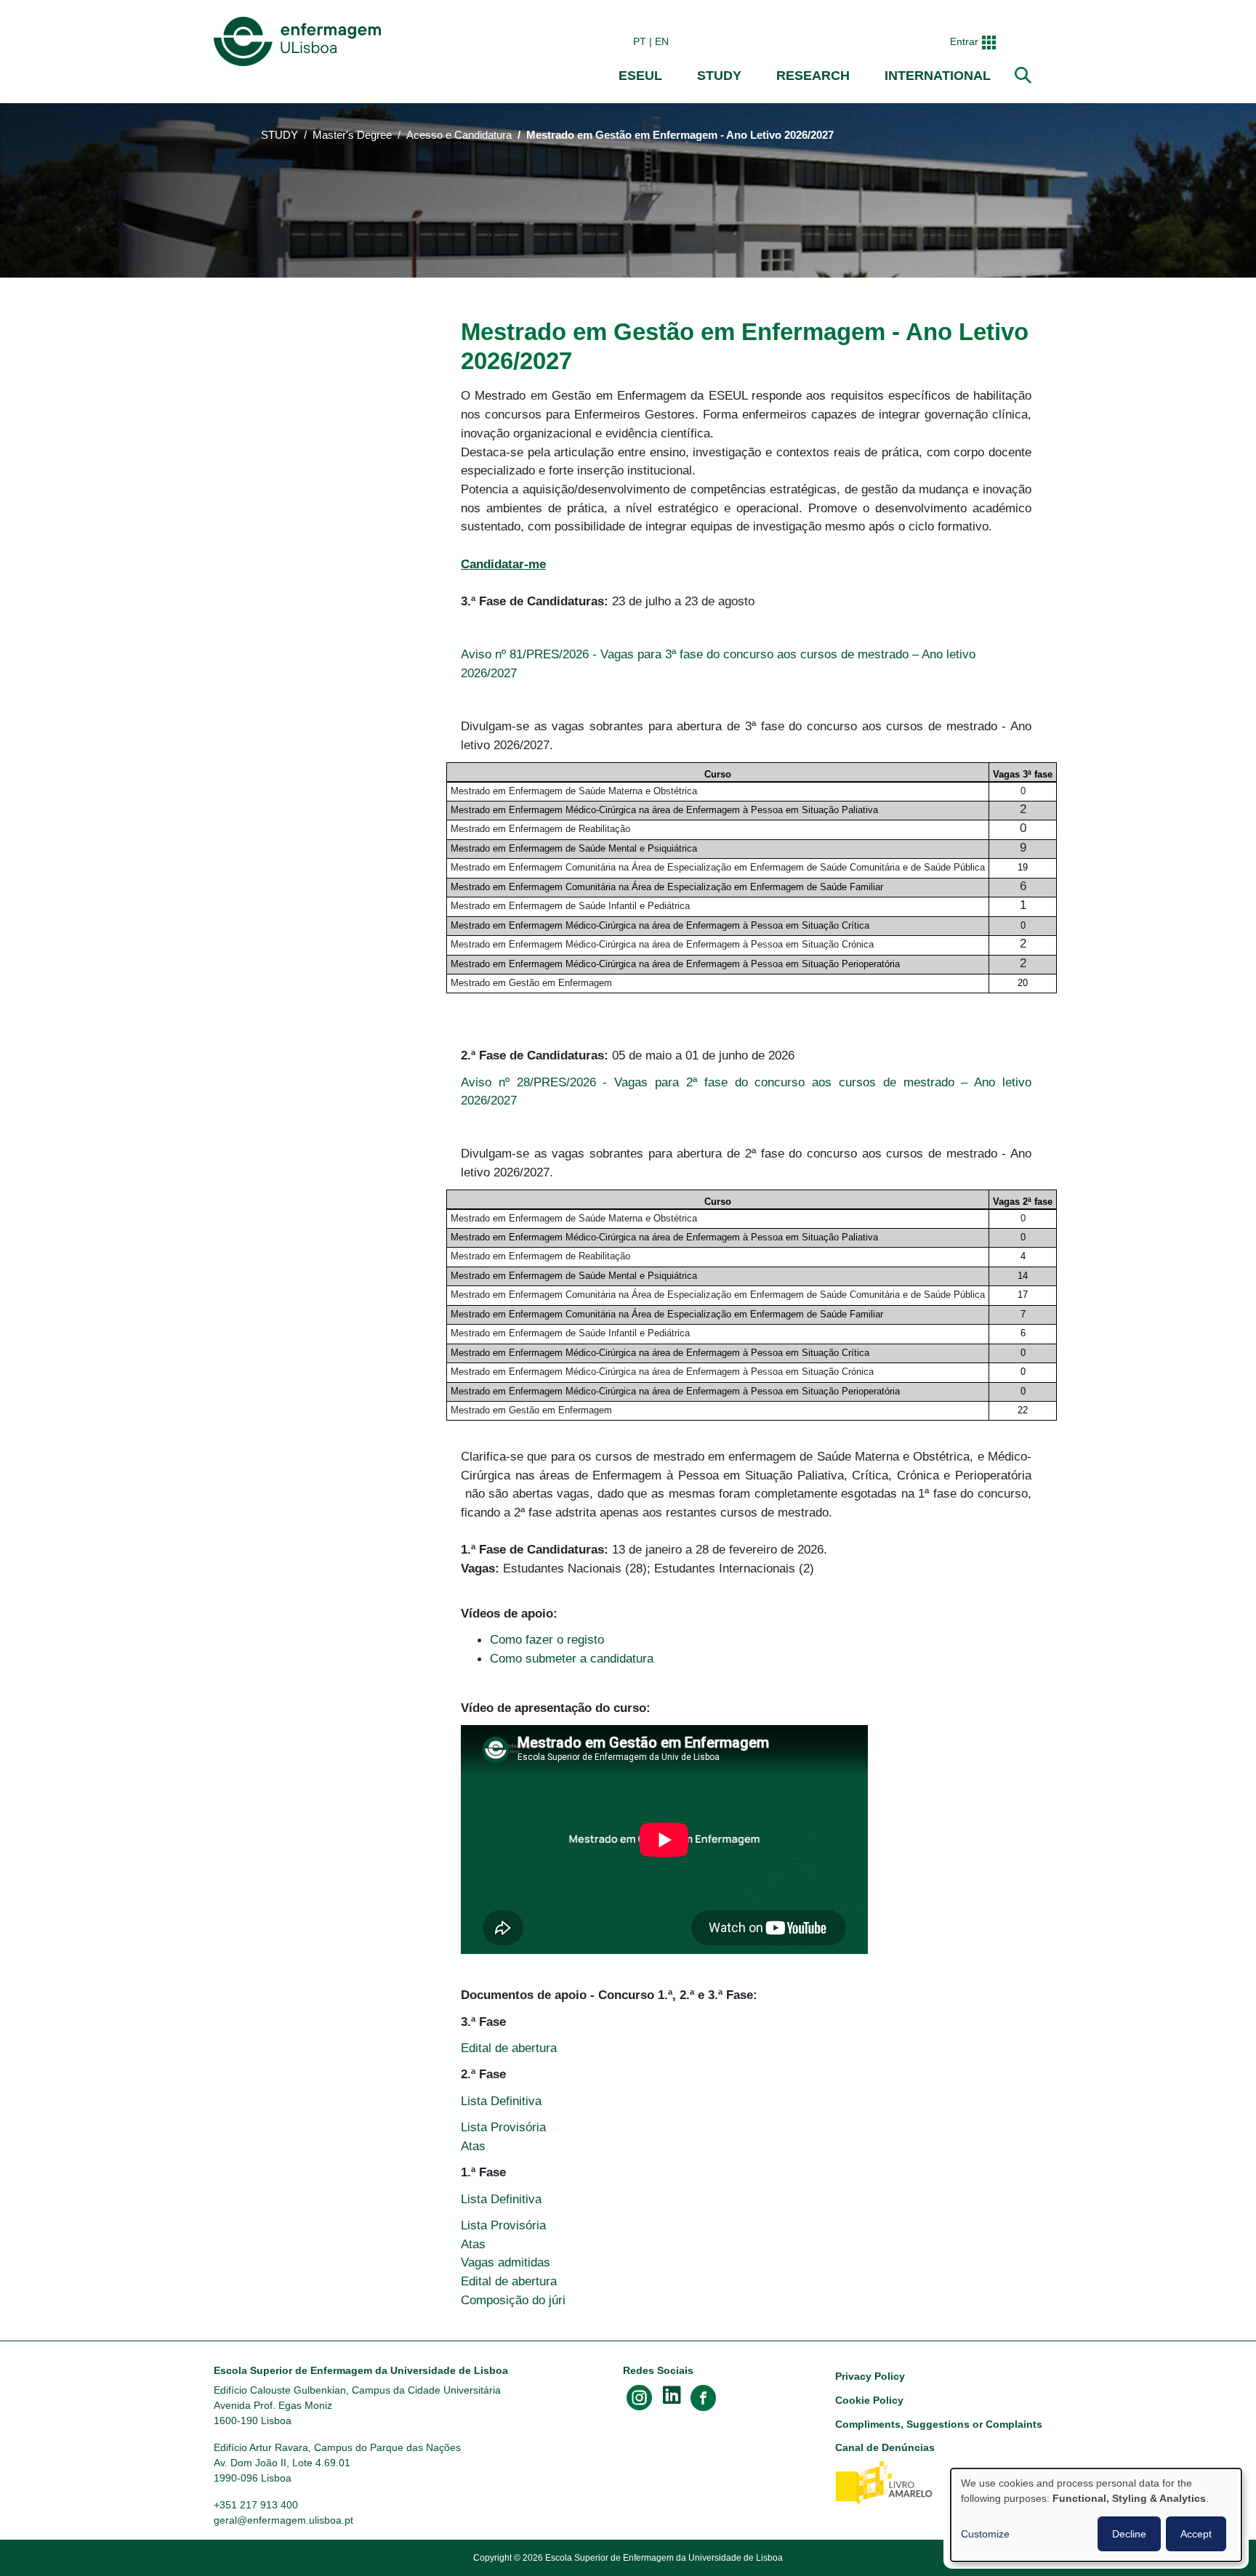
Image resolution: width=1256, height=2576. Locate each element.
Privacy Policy (870, 2376)
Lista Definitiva (501, 2101)
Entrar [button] (964, 41)
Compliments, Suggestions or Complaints (939, 2424)
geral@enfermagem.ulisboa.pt (283, 2520)
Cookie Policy (869, 2400)
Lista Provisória (503, 2127)
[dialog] (1096, 2515)
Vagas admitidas (506, 2262)
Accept (1196, 2534)
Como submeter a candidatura (572, 1658)
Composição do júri (513, 2300)
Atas (473, 2146)
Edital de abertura (509, 2048)
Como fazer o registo (547, 1639)
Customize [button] (985, 2534)
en (662, 41)
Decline (1129, 2534)
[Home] (300, 41)
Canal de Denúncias (885, 2447)
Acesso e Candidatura (459, 135)
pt (640, 41)
